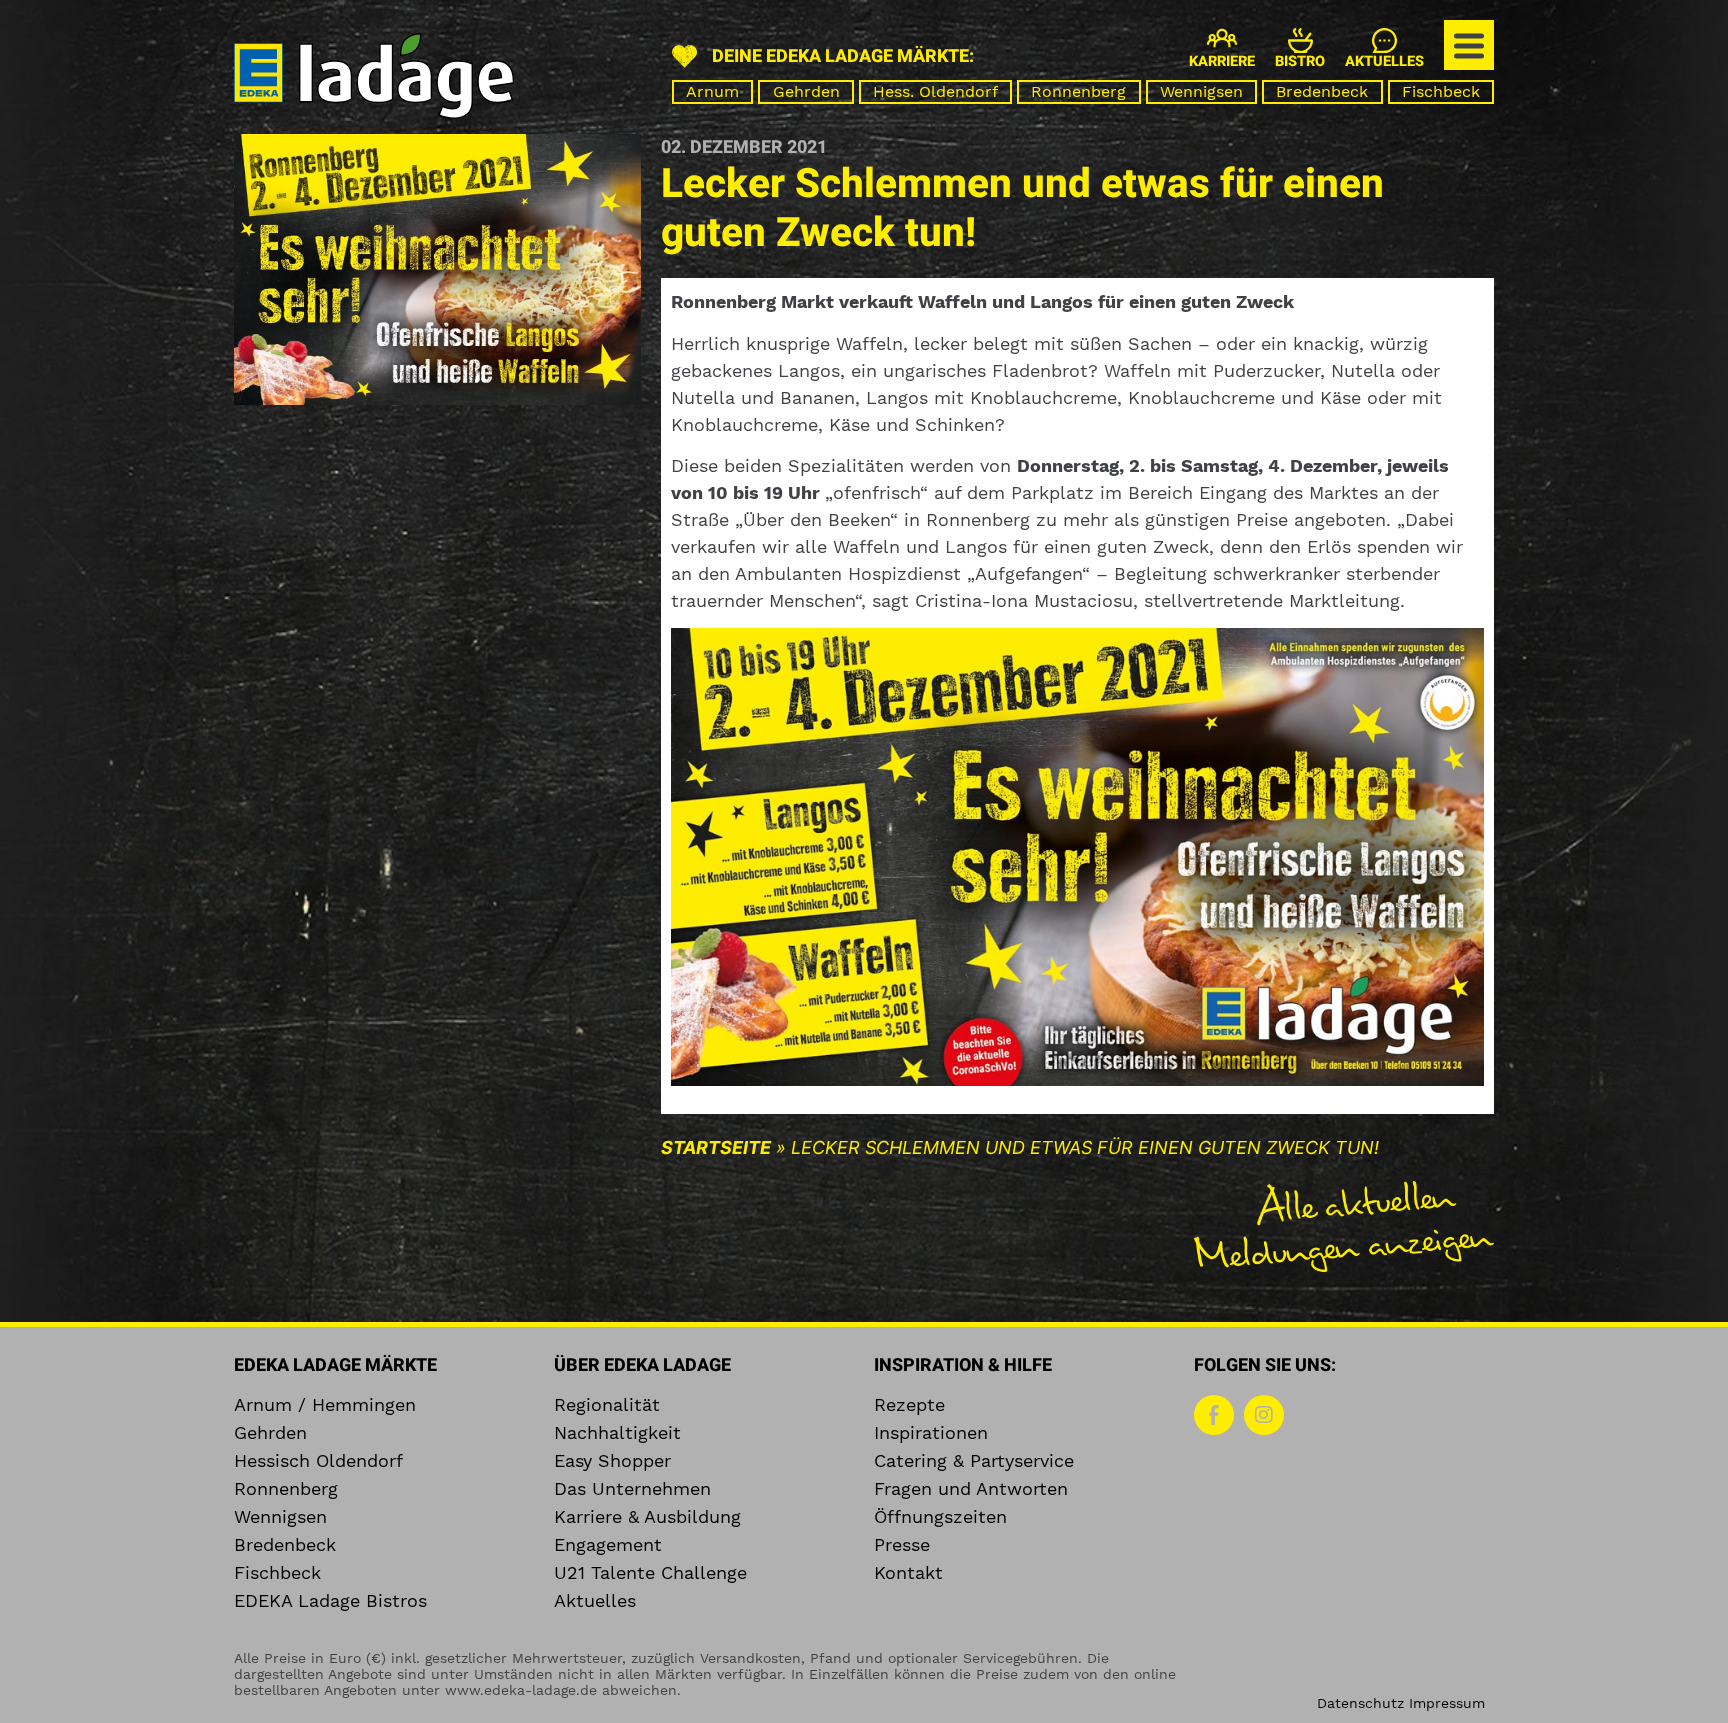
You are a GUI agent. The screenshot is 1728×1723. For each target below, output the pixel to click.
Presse (902, 1545)
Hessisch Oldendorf (318, 1461)
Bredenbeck (1322, 91)
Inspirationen (931, 1433)
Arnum (712, 91)
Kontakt (908, 1573)
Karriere (1222, 61)
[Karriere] (1222, 38)
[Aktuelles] (1384, 40)
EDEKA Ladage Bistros (330, 1601)
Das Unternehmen (632, 1489)
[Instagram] (1264, 1415)
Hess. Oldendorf (935, 91)
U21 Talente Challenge (650, 1573)
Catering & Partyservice (974, 1461)
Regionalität (607, 1405)
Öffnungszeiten (940, 1517)
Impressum (1447, 1703)
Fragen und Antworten (971, 1489)
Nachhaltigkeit (617, 1433)
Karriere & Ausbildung (647, 1517)
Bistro (1300, 61)
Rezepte (909, 1405)
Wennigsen (1201, 91)
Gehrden (806, 91)
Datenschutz (1360, 1703)
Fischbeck (1441, 91)
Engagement (608, 1545)
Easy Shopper (612, 1461)
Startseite (716, 1147)
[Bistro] (1300, 40)
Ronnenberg (1078, 91)
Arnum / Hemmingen (325, 1405)
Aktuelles (1384, 61)
